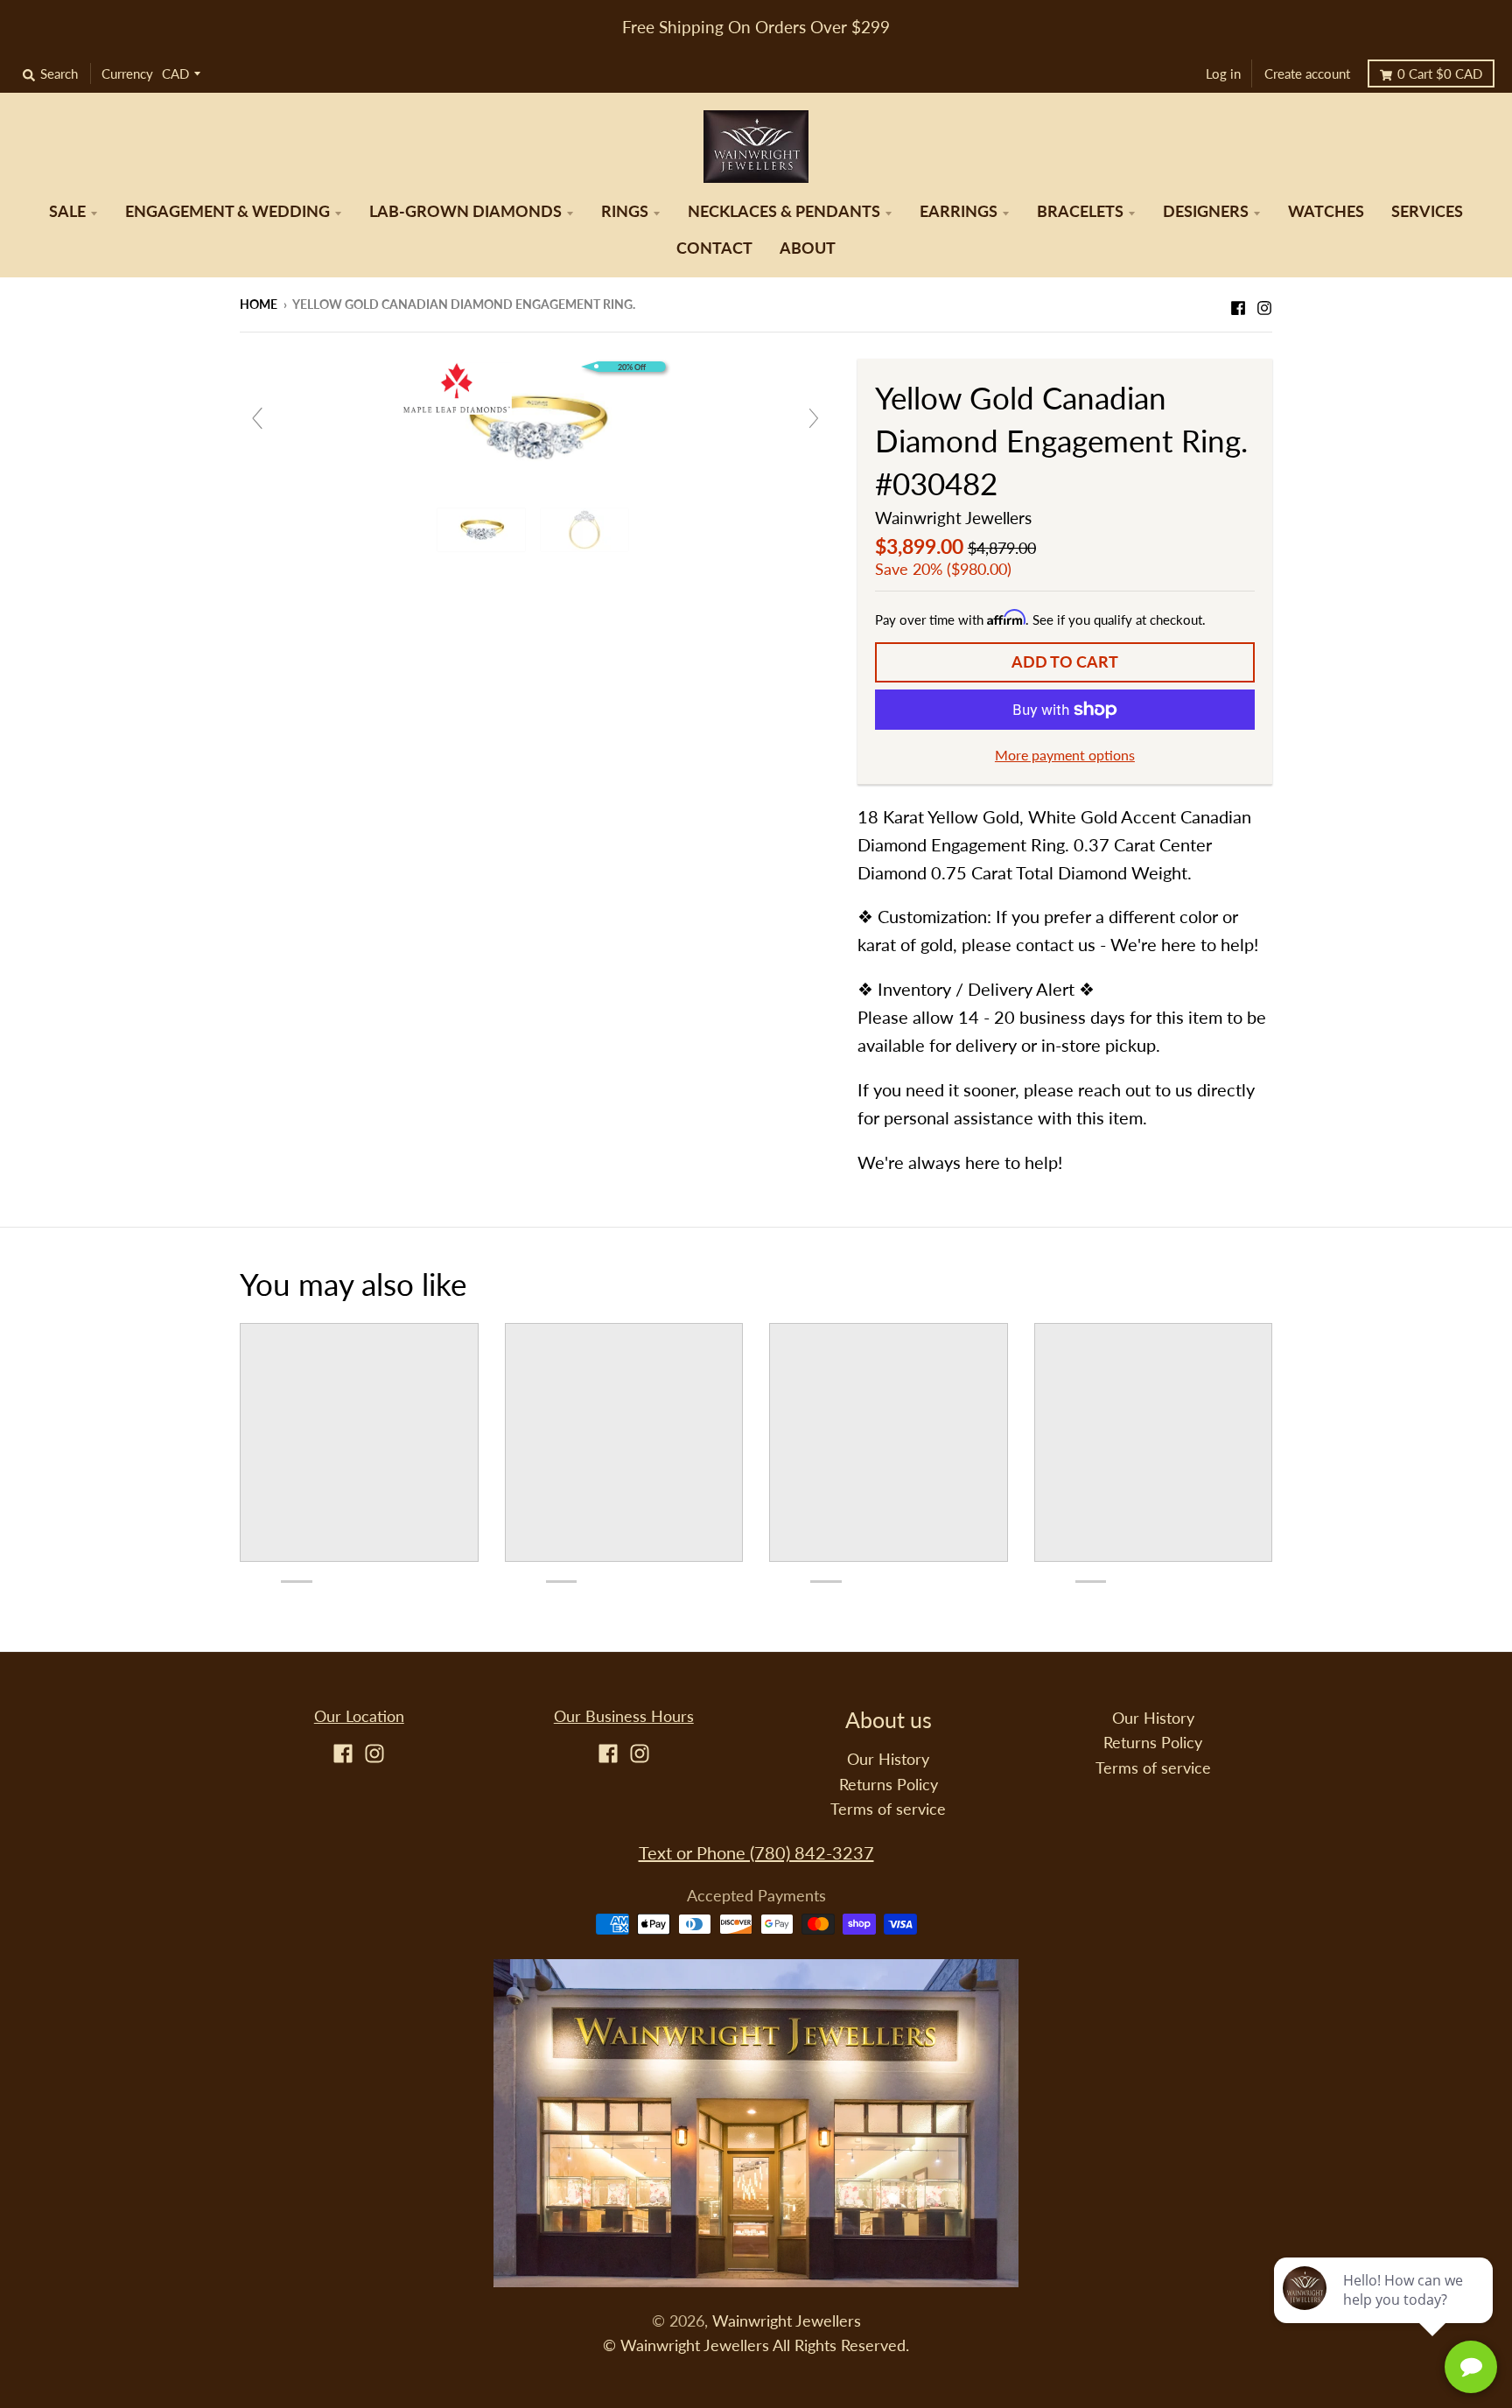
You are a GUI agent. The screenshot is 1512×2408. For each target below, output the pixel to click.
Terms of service (888, 1809)
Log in (1223, 73)
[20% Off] (535, 424)
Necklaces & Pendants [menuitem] (784, 211)
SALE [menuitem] (67, 211)
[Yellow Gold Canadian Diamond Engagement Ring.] (483, 530)
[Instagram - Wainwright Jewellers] (1264, 303)
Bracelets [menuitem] (1080, 211)
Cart (1440, 73)
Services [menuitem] (1427, 211)
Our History (888, 1759)
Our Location (359, 1716)
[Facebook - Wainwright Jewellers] (1238, 303)
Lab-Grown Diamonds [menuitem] (465, 211)
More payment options (1065, 755)
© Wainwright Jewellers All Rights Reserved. (756, 2345)
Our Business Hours (624, 1716)
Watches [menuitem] (1326, 211)
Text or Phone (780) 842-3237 (756, 1852)
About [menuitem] (808, 248)
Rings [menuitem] (625, 211)
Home (259, 304)
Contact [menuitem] (714, 248)
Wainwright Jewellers (953, 518)
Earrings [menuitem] (959, 211)
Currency (127, 73)
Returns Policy (889, 1785)
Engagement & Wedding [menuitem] (227, 211)
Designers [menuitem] (1206, 211)
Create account (1307, 73)
